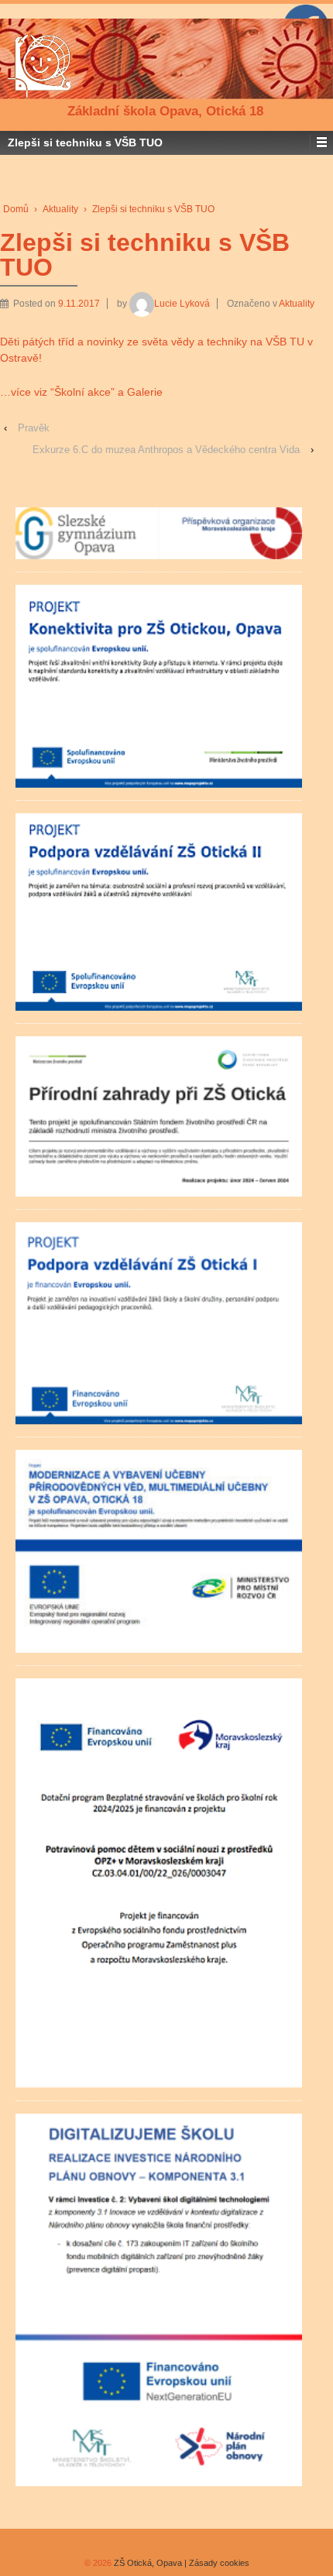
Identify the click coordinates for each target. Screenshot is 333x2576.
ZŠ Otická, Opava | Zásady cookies (180, 2563)
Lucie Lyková (182, 304)
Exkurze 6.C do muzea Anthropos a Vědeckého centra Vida (166, 450)
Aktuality (60, 209)
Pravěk (34, 428)
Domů (16, 209)
